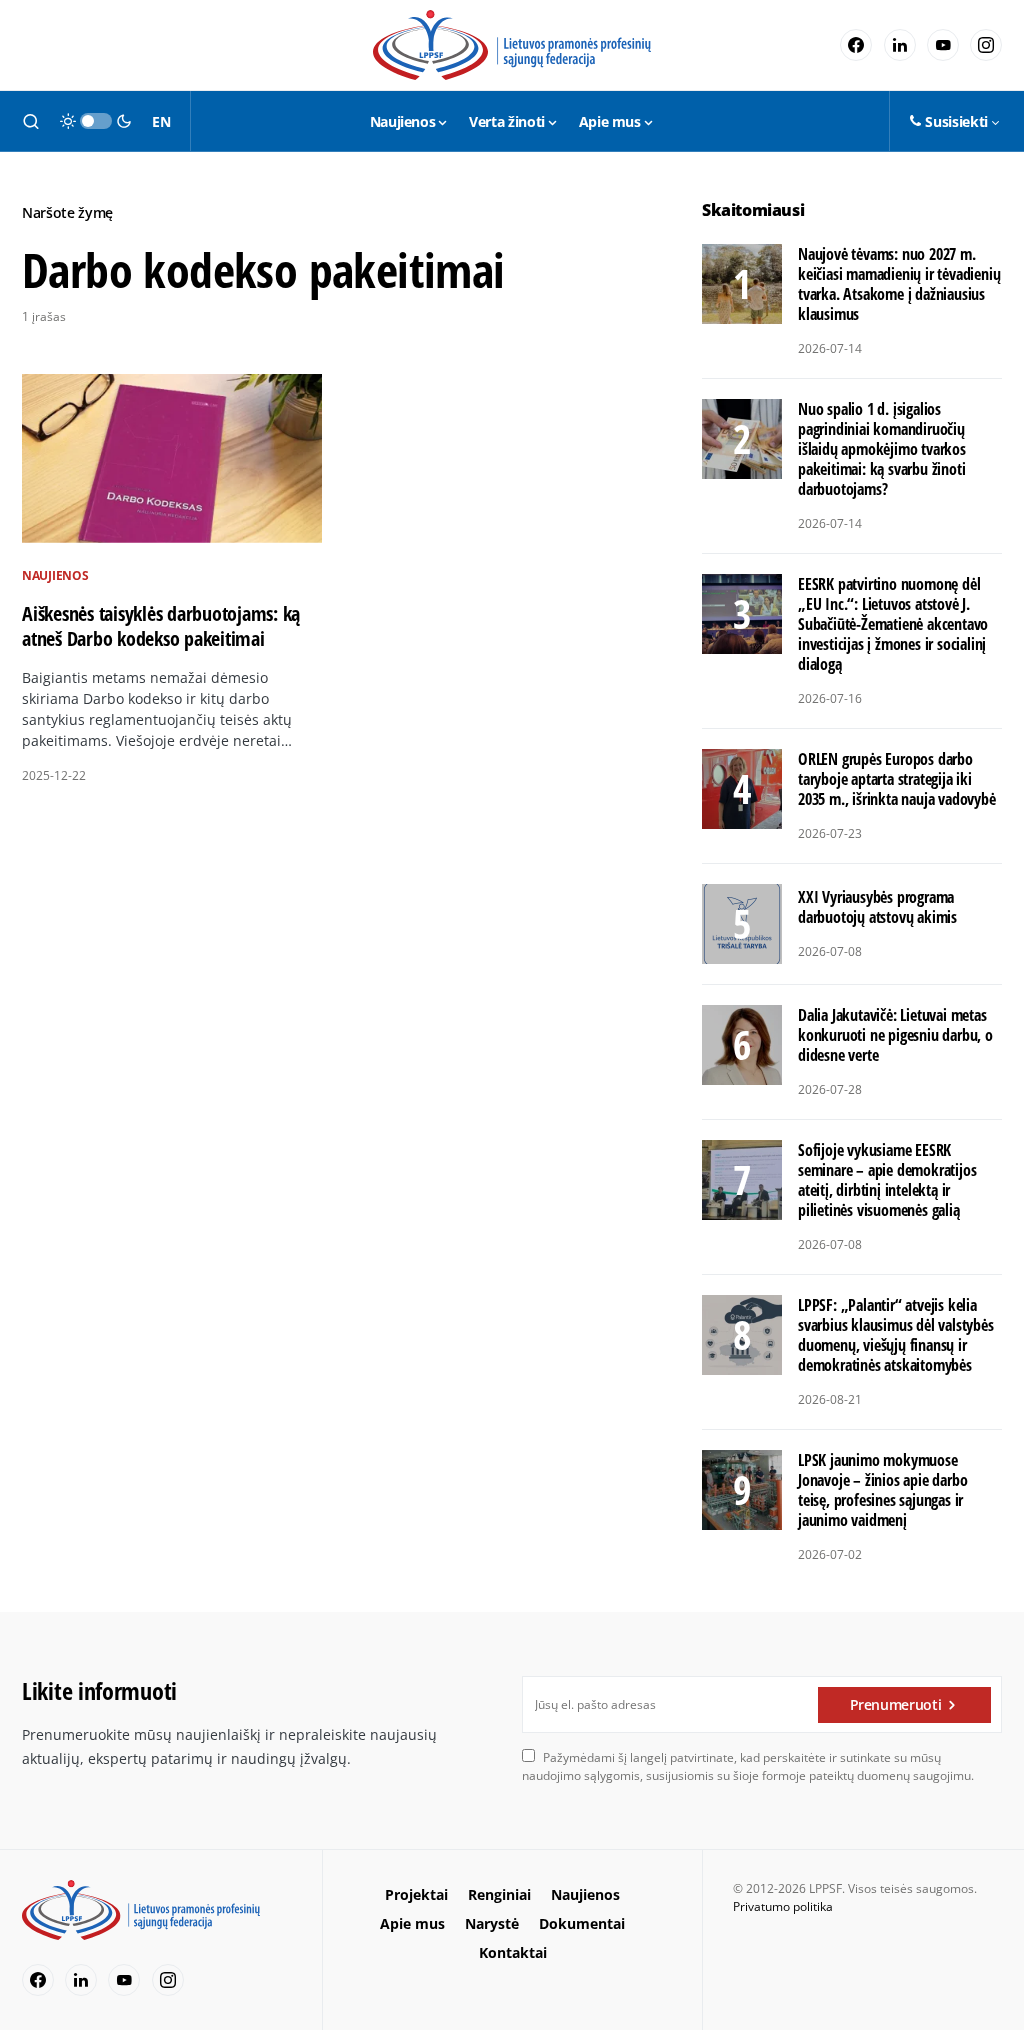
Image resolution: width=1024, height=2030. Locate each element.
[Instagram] (986, 45)
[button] (31, 121)
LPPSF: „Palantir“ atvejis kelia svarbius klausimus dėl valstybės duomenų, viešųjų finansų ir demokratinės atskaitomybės (896, 1335)
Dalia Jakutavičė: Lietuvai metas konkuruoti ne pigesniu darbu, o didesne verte (895, 1035)
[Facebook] (856, 45)
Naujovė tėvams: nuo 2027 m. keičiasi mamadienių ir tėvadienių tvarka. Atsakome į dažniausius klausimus (899, 284)
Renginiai (499, 1894)
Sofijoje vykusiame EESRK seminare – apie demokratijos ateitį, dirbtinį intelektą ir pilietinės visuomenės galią (887, 1180)
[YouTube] (943, 45)
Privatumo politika (783, 1906)
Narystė (492, 1923)
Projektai (416, 1894)
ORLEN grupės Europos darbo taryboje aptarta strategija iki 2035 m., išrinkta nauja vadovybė (897, 779)
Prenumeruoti (896, 1704)
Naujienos (55, 575)
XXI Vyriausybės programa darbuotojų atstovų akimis (877, 907)
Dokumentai (582, 1923)
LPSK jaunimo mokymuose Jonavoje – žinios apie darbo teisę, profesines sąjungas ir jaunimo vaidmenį (882, 1490)
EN (161, 121)
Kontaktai (513, 1952)
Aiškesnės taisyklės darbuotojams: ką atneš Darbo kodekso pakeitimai (161, 626)
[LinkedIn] (900, 45)
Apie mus (412, 1923)
